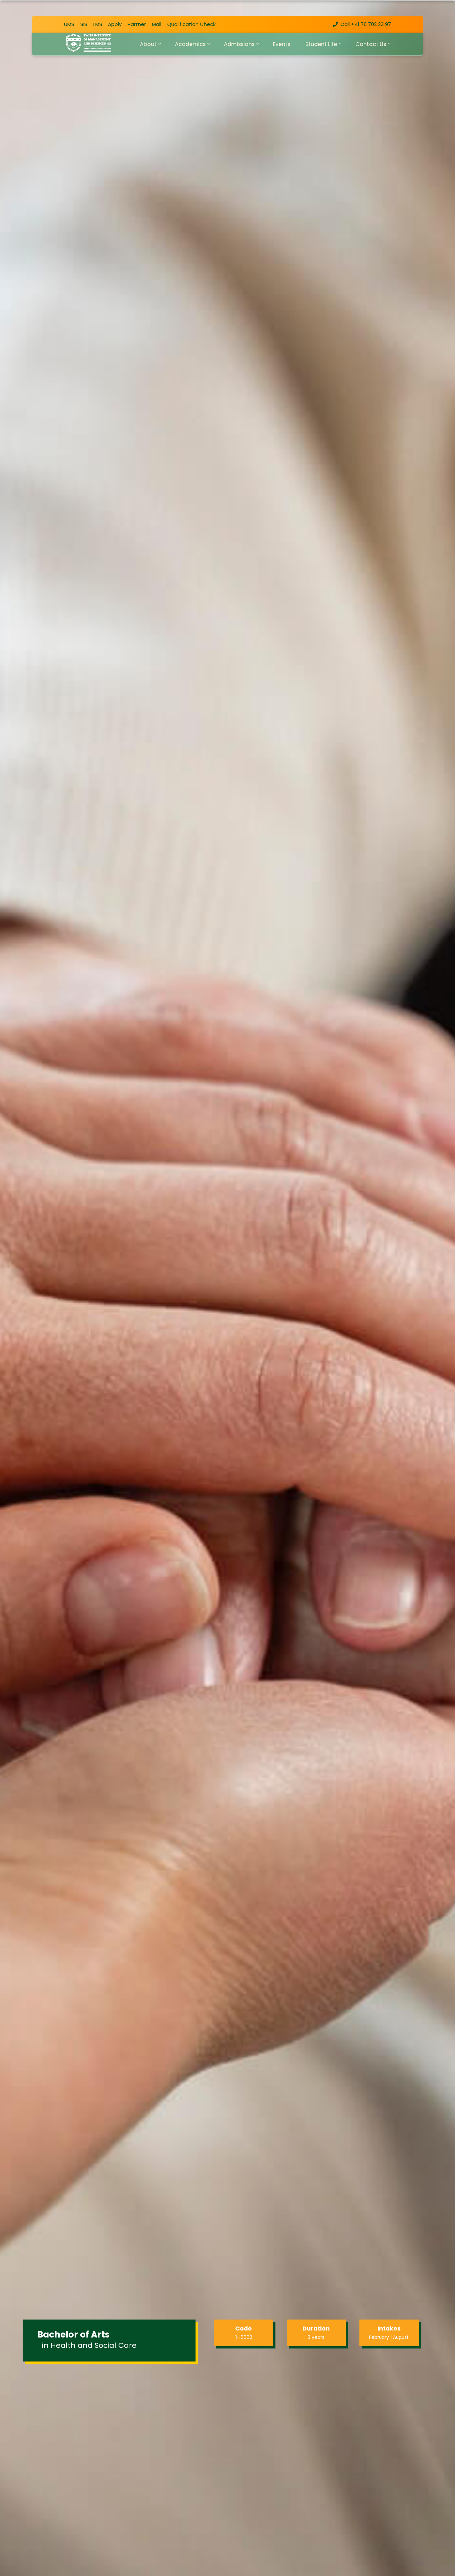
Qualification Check (191, 24)
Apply (115, 24)
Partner (137, 24)
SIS (84, 24)
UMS (69, 24)
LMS (98, 24)
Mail (157, 24)
